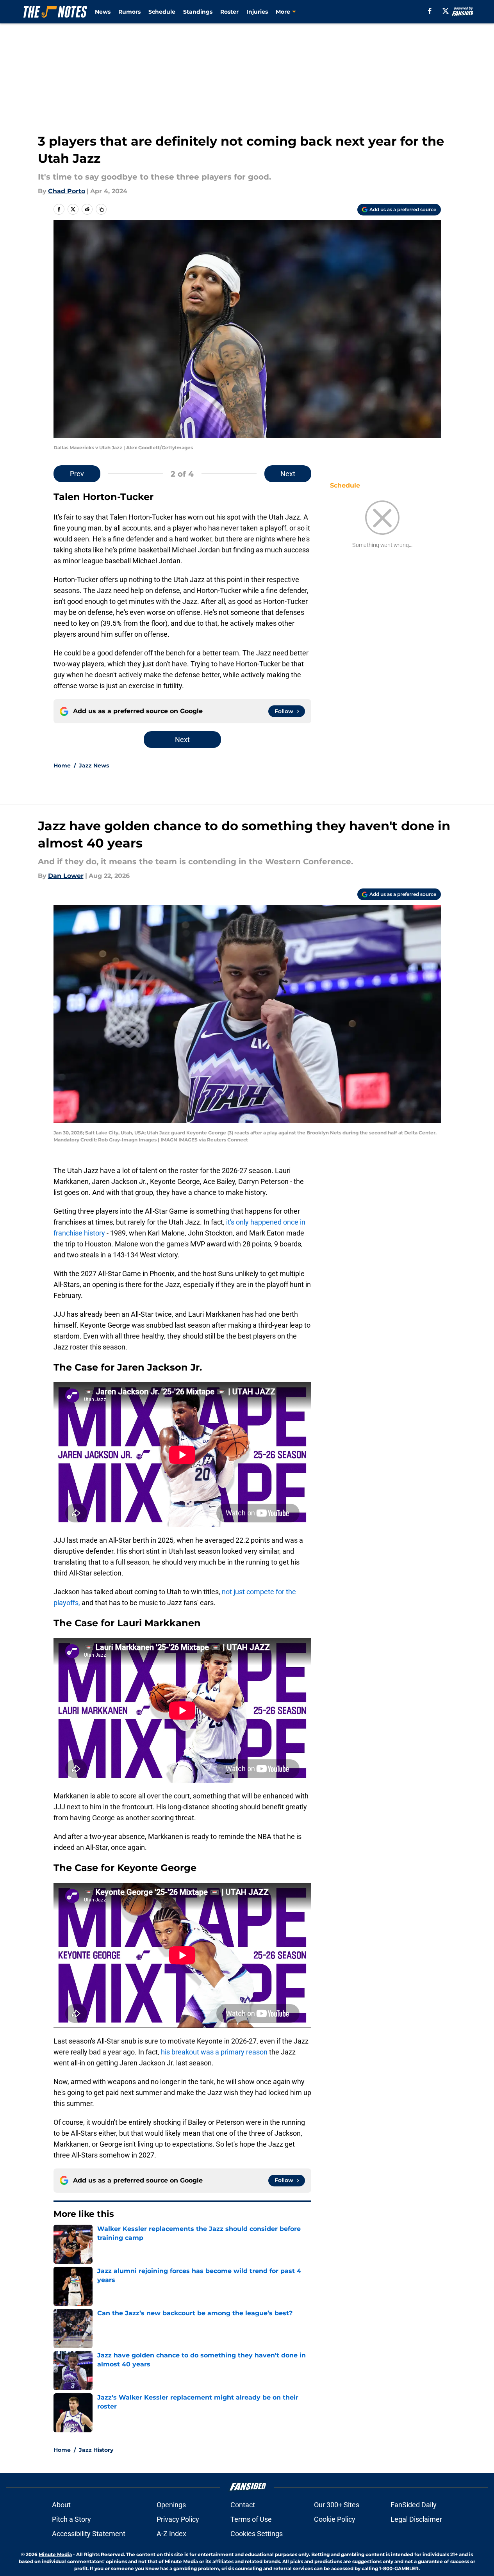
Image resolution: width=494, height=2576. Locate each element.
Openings (171, 2505)
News (103, 12)
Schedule (162, 12)
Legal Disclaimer (416, 2519)
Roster (229, 12)
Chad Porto (67, 191)
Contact (243, 2505)
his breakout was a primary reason (214, 2052)
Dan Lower (66, 876)
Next (288, 474)
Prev (77, 474)
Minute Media (55, 2554)
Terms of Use (251, 2519)
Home (62, 766)
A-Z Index (171, 2534)
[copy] (101, 209)
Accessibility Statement (89, 2534)
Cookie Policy (335, 2519)
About (61, 2505)
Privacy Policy (178, 2519)
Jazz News (94, 766)
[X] (446, 11)
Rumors (129, 12)
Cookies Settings (257, 2534)
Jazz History (96, 2450)
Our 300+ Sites (337, 2505)
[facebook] (430, 11)
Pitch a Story (71, 2519)
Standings (198, 12)
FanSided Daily (414, 2505)
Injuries (257, 12)
